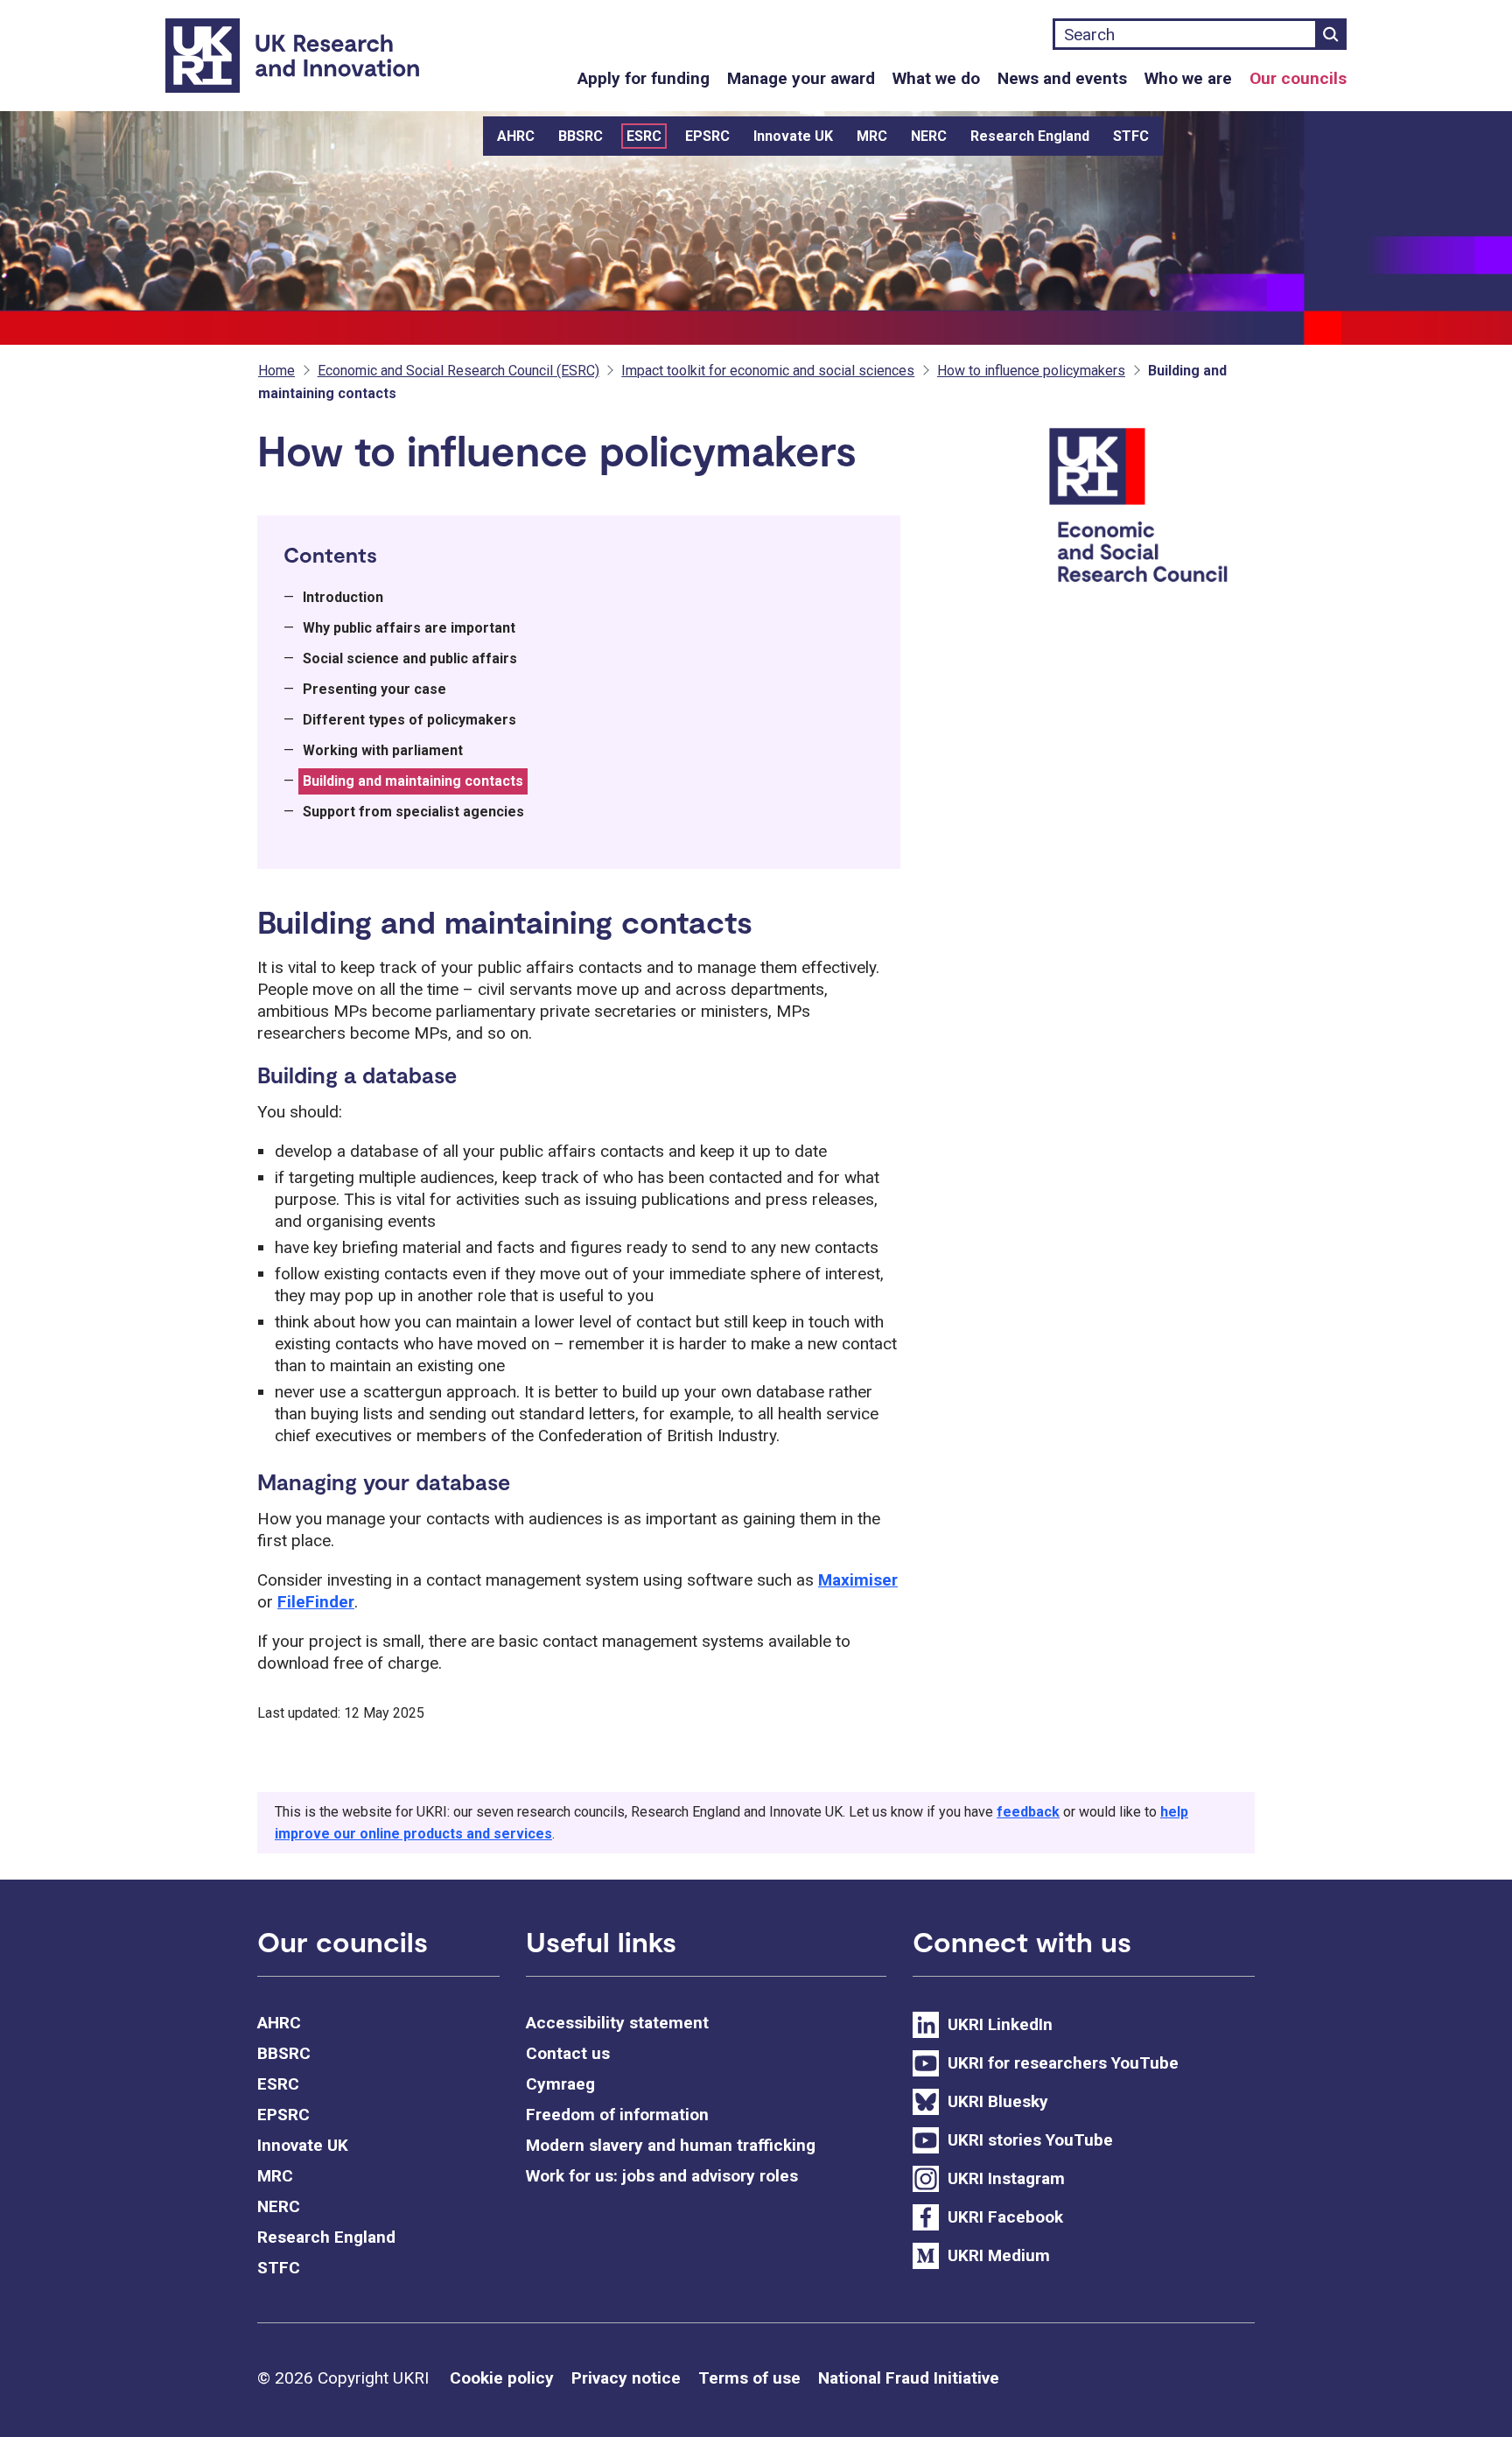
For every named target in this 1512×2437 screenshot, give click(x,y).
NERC (929, 136)
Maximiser (858, 1580)
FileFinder (316, 1602)
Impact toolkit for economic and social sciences (768, 371)
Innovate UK (793, 136)
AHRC (516, 136)
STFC (1131, 136)
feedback (1028, 1812)
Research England (1030, 136)
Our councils (1298, 78)
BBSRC (581, 136)
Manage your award (801, 78)
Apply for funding (644, 78)
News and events (1062, 78)
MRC (872, 136)
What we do (936, 78)
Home (276, 371)
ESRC (644, 136)
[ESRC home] (1149, 507)
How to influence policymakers (1031, 371)
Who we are (1188, 78)
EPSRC (707, 136)
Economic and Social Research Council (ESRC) (458, 371)
